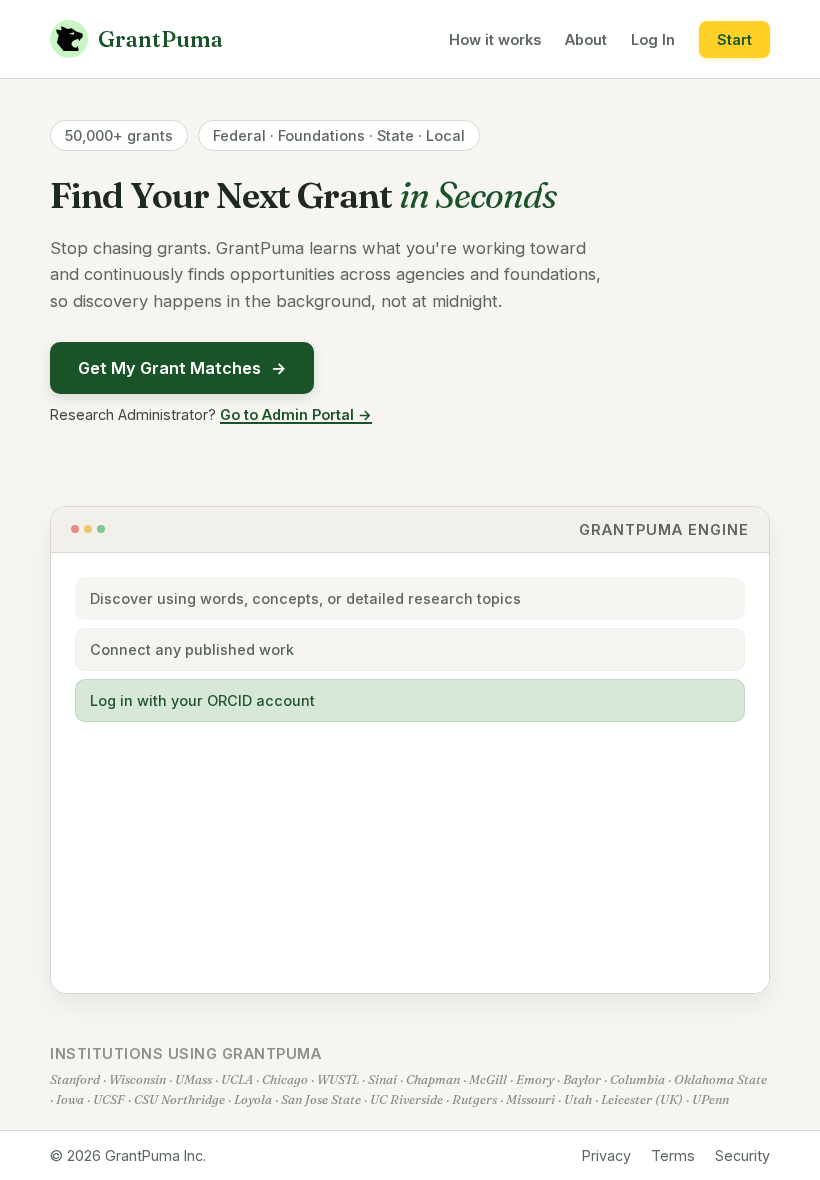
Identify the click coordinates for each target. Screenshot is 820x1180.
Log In (653, 39)
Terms (673, 1155)
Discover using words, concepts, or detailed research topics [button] (305, 598)
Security (742, 1155)
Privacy (606, 1155)
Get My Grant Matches (182, 368)
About (586, 39)
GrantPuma (160, 39)
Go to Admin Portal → (296, 414)
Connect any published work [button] (192, 649)
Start (734, 39)
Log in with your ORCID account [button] (202, 700)
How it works (495, 39)
